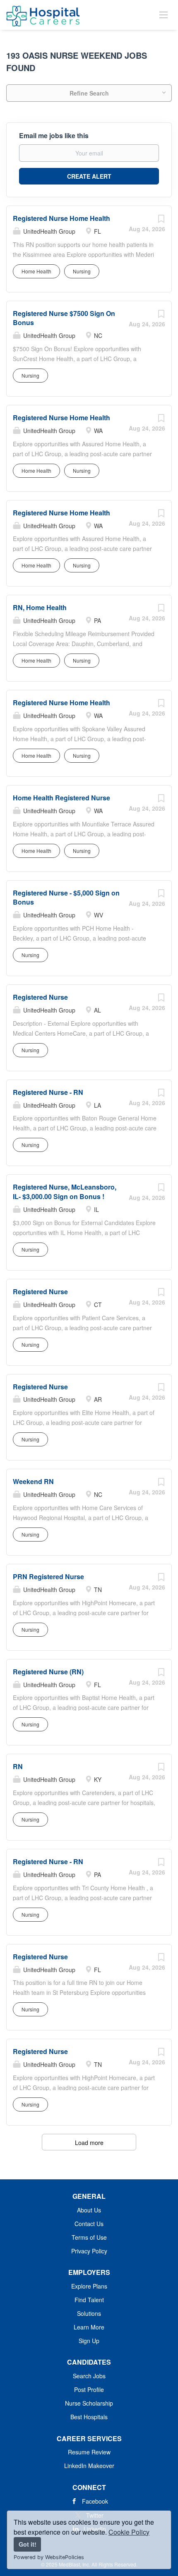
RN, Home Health (40, 607)
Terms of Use (89, 2237)
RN (18, 1766)
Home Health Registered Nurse (61, 798)
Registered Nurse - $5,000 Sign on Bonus (66, 898)
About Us (89, 2210)
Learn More (89, 2327)
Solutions (89, 2313)
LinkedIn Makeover (89, 2466)
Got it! (28, 2544)
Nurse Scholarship (89, 2403)
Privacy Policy (89, 2251)
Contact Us (89, 2224)
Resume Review (89, 2452)
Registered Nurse (40, 997)
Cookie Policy (129, 2532)
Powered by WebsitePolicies (49, 2557)
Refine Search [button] (89, 93)
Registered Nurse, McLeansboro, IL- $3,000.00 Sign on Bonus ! (65, 1192)
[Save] (161, 220)
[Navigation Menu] (164, 14)
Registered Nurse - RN (48, 1092)
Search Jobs (89, 2376)
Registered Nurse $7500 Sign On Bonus (64, 318)
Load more (89, 2143)
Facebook (95, 2501)
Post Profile (89, 2389)
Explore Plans (89, 2286)
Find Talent (89, 2300)
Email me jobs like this (54, 136)
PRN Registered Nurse (48, 1576)
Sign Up (89, 2341)
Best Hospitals (89, 2417)
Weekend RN (33, 1481)
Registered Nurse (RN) (48, 1672)
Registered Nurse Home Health (61, 218)
